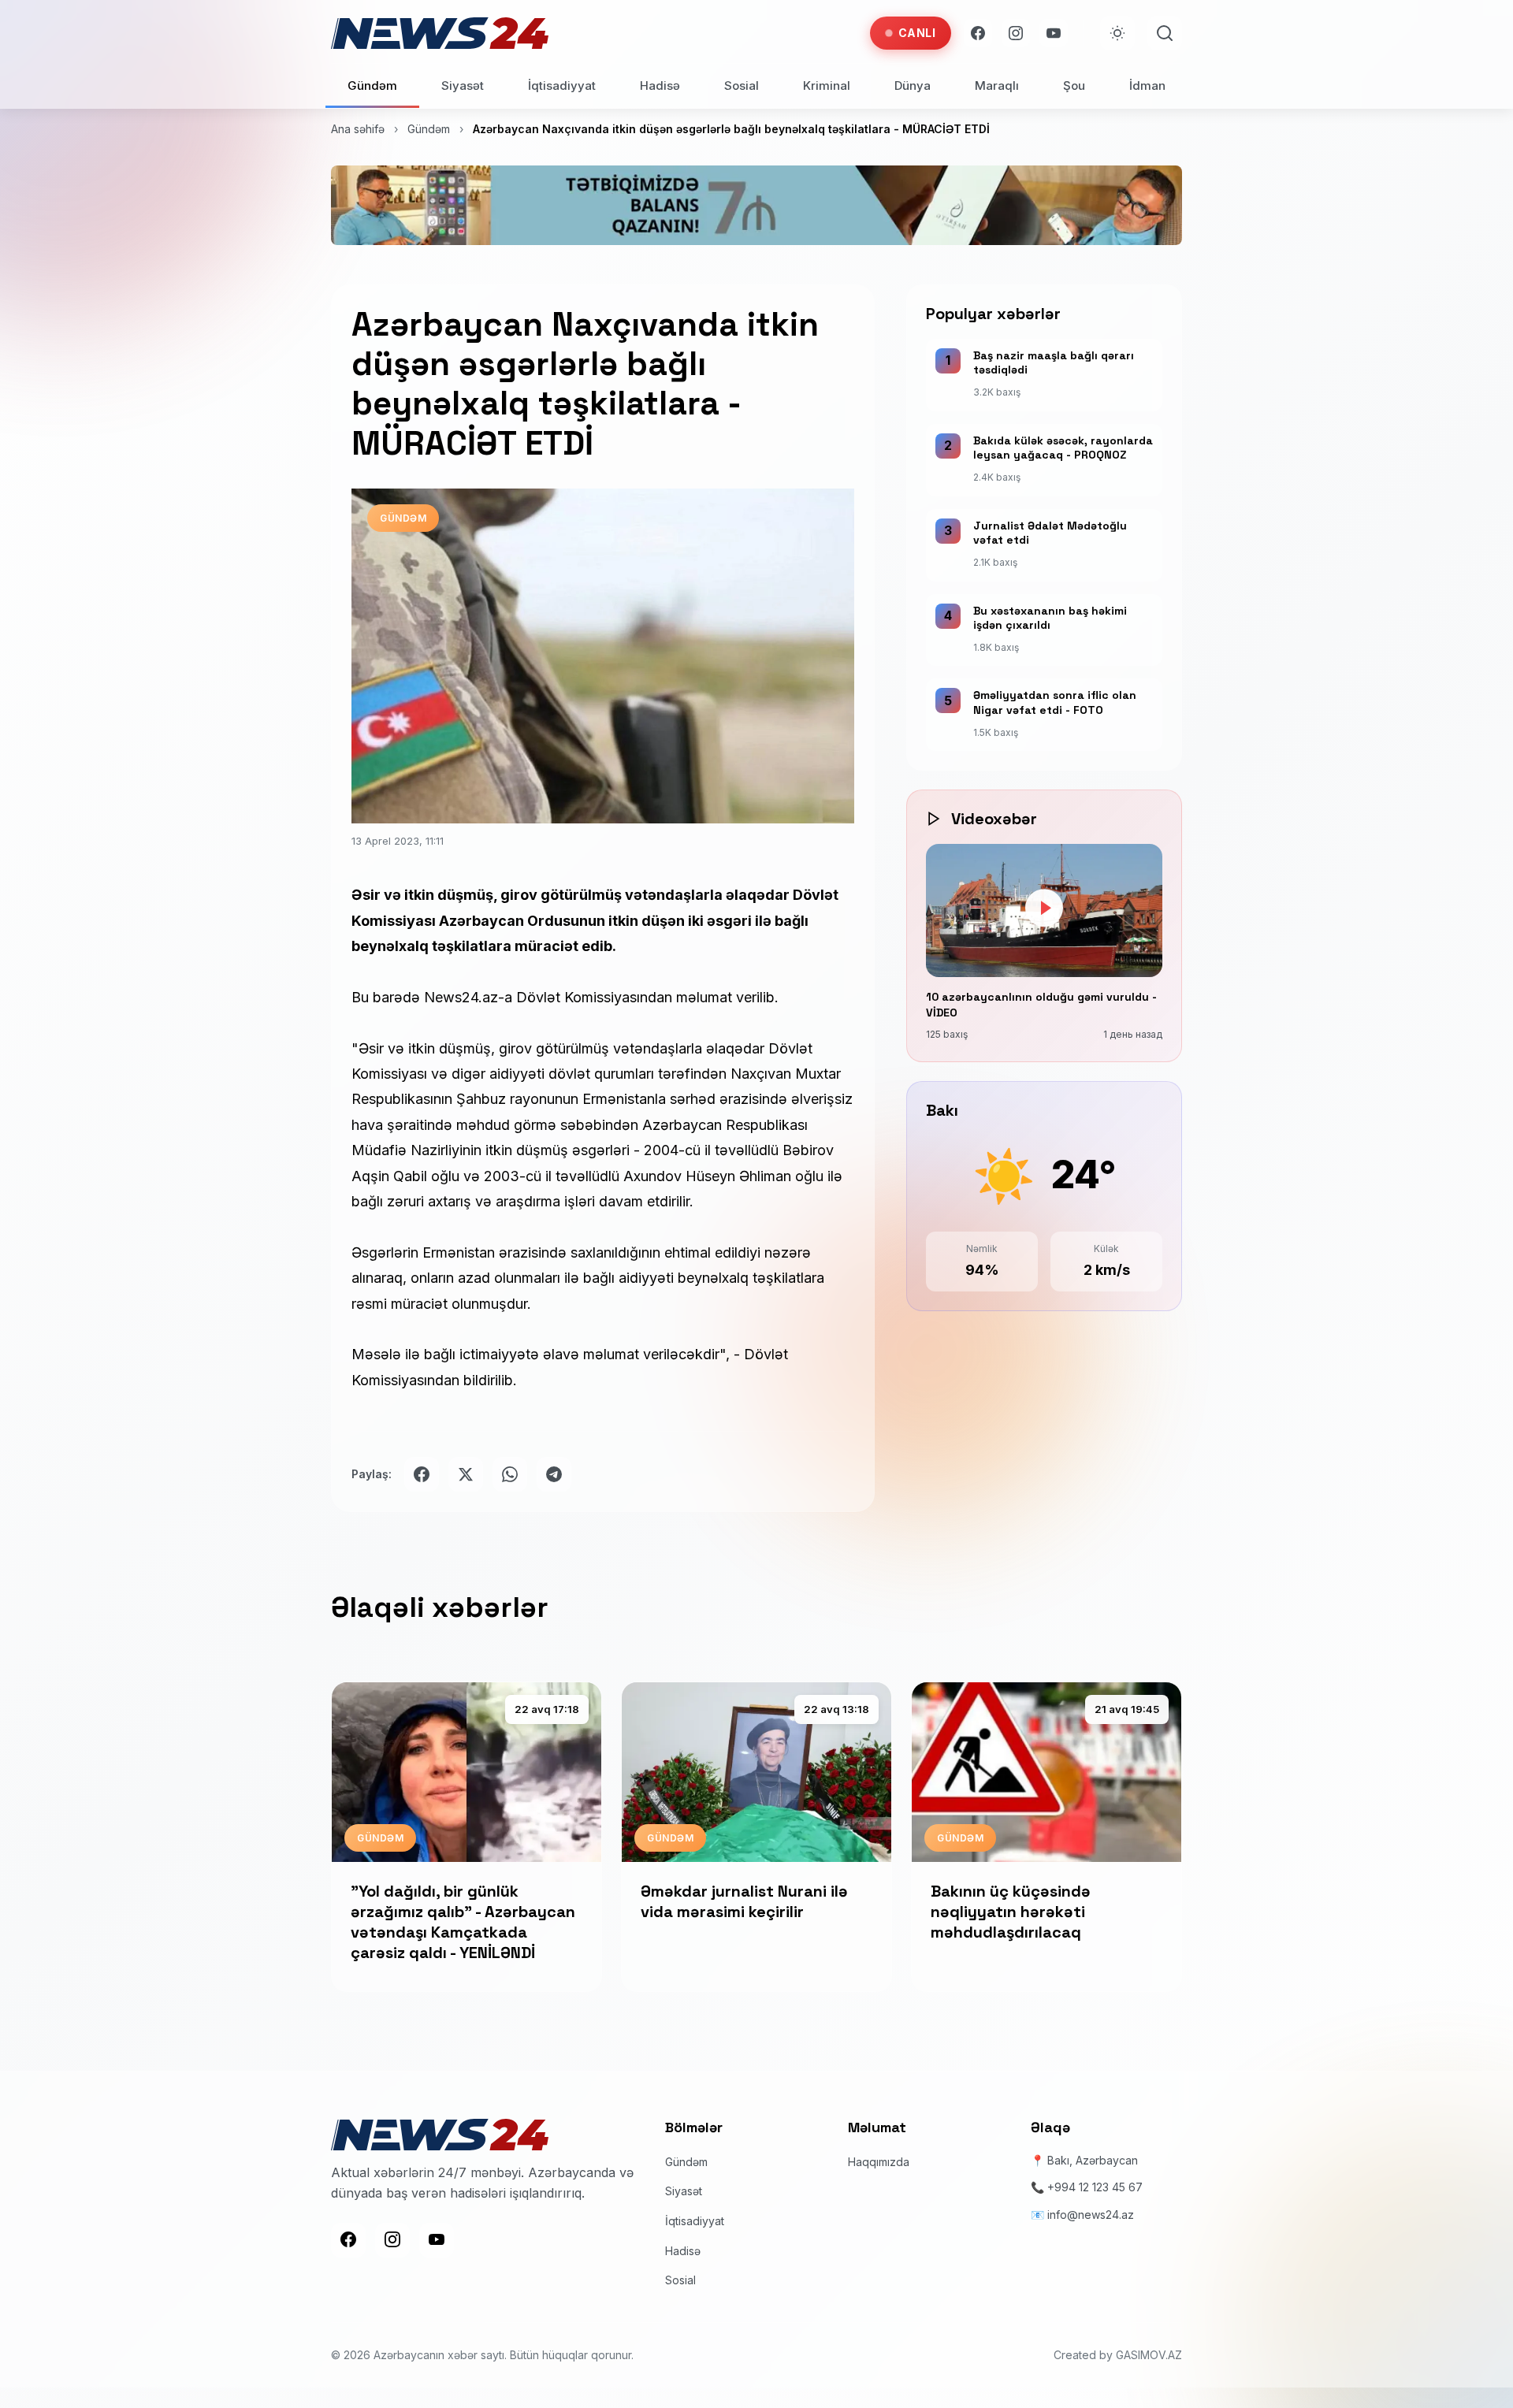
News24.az (461, 997)
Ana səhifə (358, 129)
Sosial (742, 85)
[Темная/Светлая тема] (1117, 33)
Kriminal (827, 85)
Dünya (913, 85)
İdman (1147, 85)
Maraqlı (997, 85)
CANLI (917, 33)
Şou (1074, 85)
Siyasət (463, 85)
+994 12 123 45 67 (1095, 2187)
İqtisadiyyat (562, 85)
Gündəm (372, 85)
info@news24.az (1091, 2215)
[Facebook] (978, 33)
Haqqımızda (879, 2162)
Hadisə (660, 85)
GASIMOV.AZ (1149, 2355)
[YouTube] (1054, 33)
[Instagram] (1016, 33)
